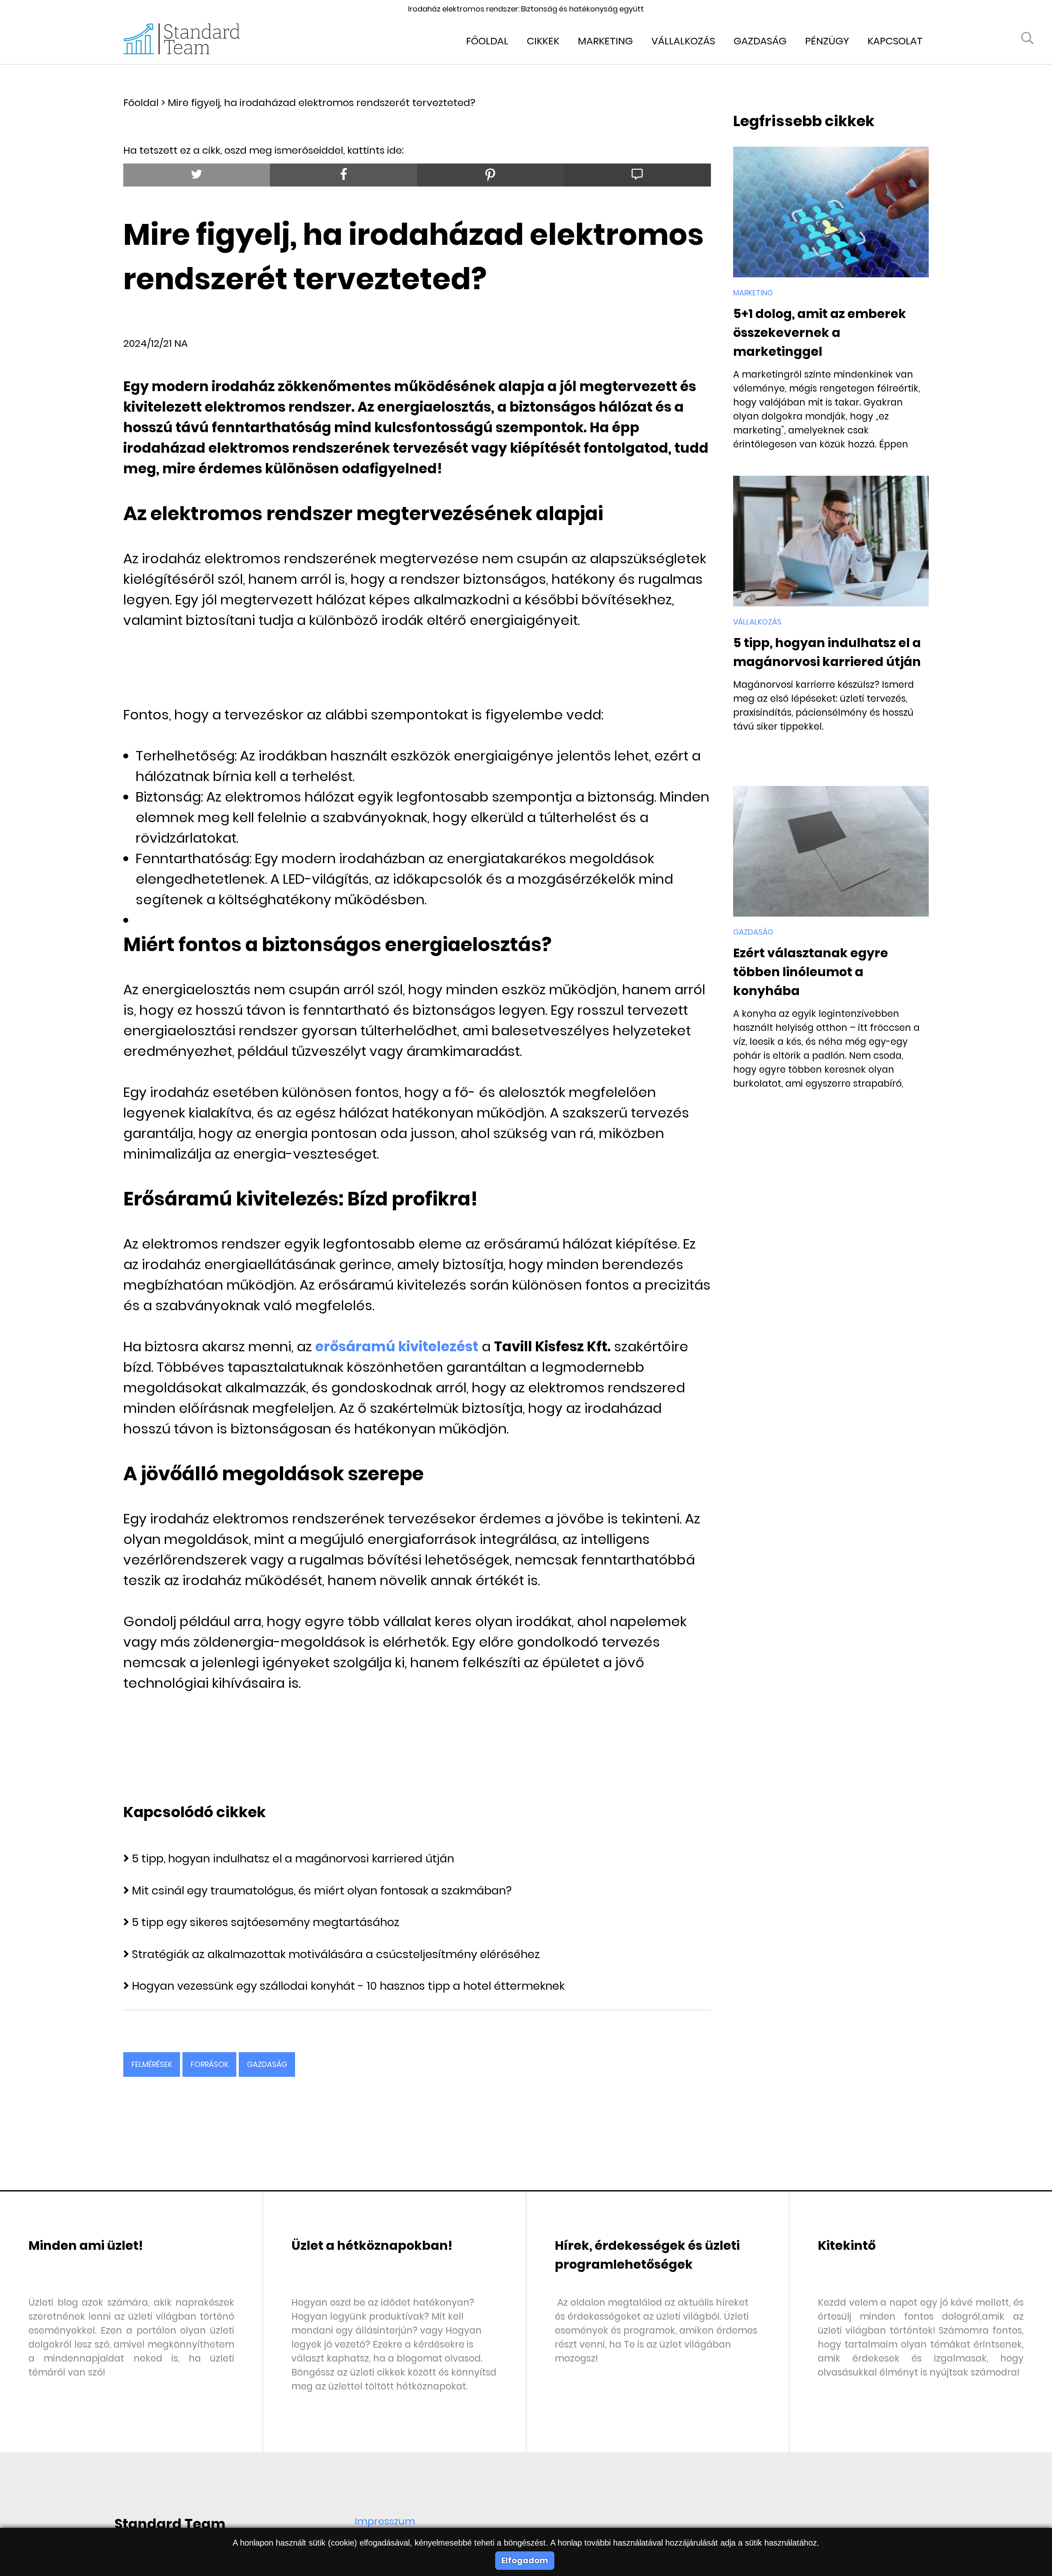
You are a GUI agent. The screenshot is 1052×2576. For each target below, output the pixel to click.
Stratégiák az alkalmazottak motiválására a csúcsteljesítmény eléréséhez (336, 1954)
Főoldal (487, 41)
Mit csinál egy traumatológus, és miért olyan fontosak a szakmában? (322, 1891)
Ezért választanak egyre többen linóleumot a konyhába (811, 972)
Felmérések (152, 2064)
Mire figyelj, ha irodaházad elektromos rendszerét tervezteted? (322, 103)
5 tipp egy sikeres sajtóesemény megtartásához (266, 1922)
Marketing (605, 41)
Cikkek (543, 41)
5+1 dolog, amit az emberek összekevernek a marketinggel (820, 333)
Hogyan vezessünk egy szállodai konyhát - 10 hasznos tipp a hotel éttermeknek (348, 1986)
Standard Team (170, 2524)
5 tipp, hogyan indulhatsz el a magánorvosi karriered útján (293, 1858)
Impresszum (385, 2521)
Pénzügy (827, 41)
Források (210, 2064)
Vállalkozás (683, 41)
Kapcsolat (895, 41)
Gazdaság (760, 41)
